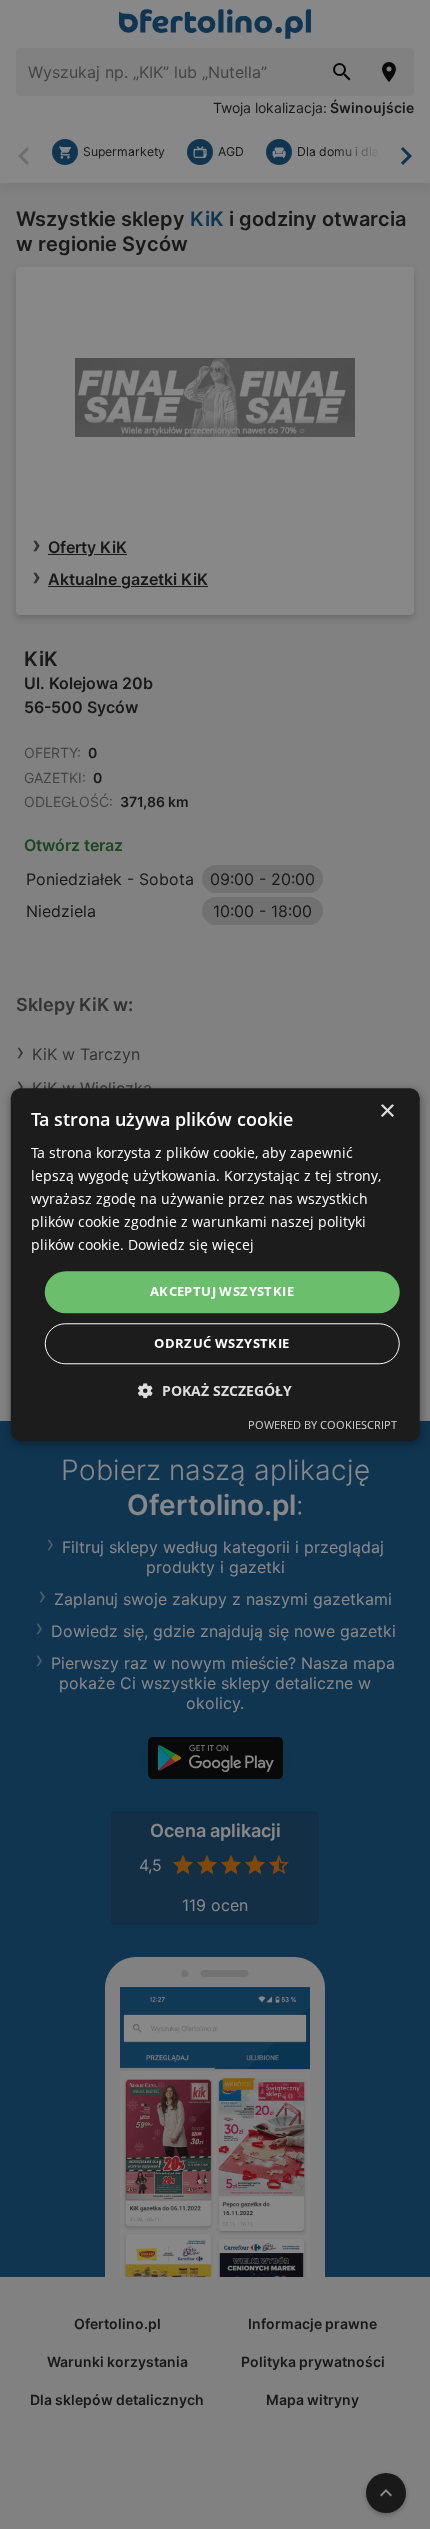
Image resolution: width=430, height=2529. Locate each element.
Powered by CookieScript (322, 1424)
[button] (215, 1390)
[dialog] (215, 1264)
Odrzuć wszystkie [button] (221, 1343)
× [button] (386, 1111)
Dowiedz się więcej (191, 1245)
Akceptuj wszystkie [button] (222, 1292)
